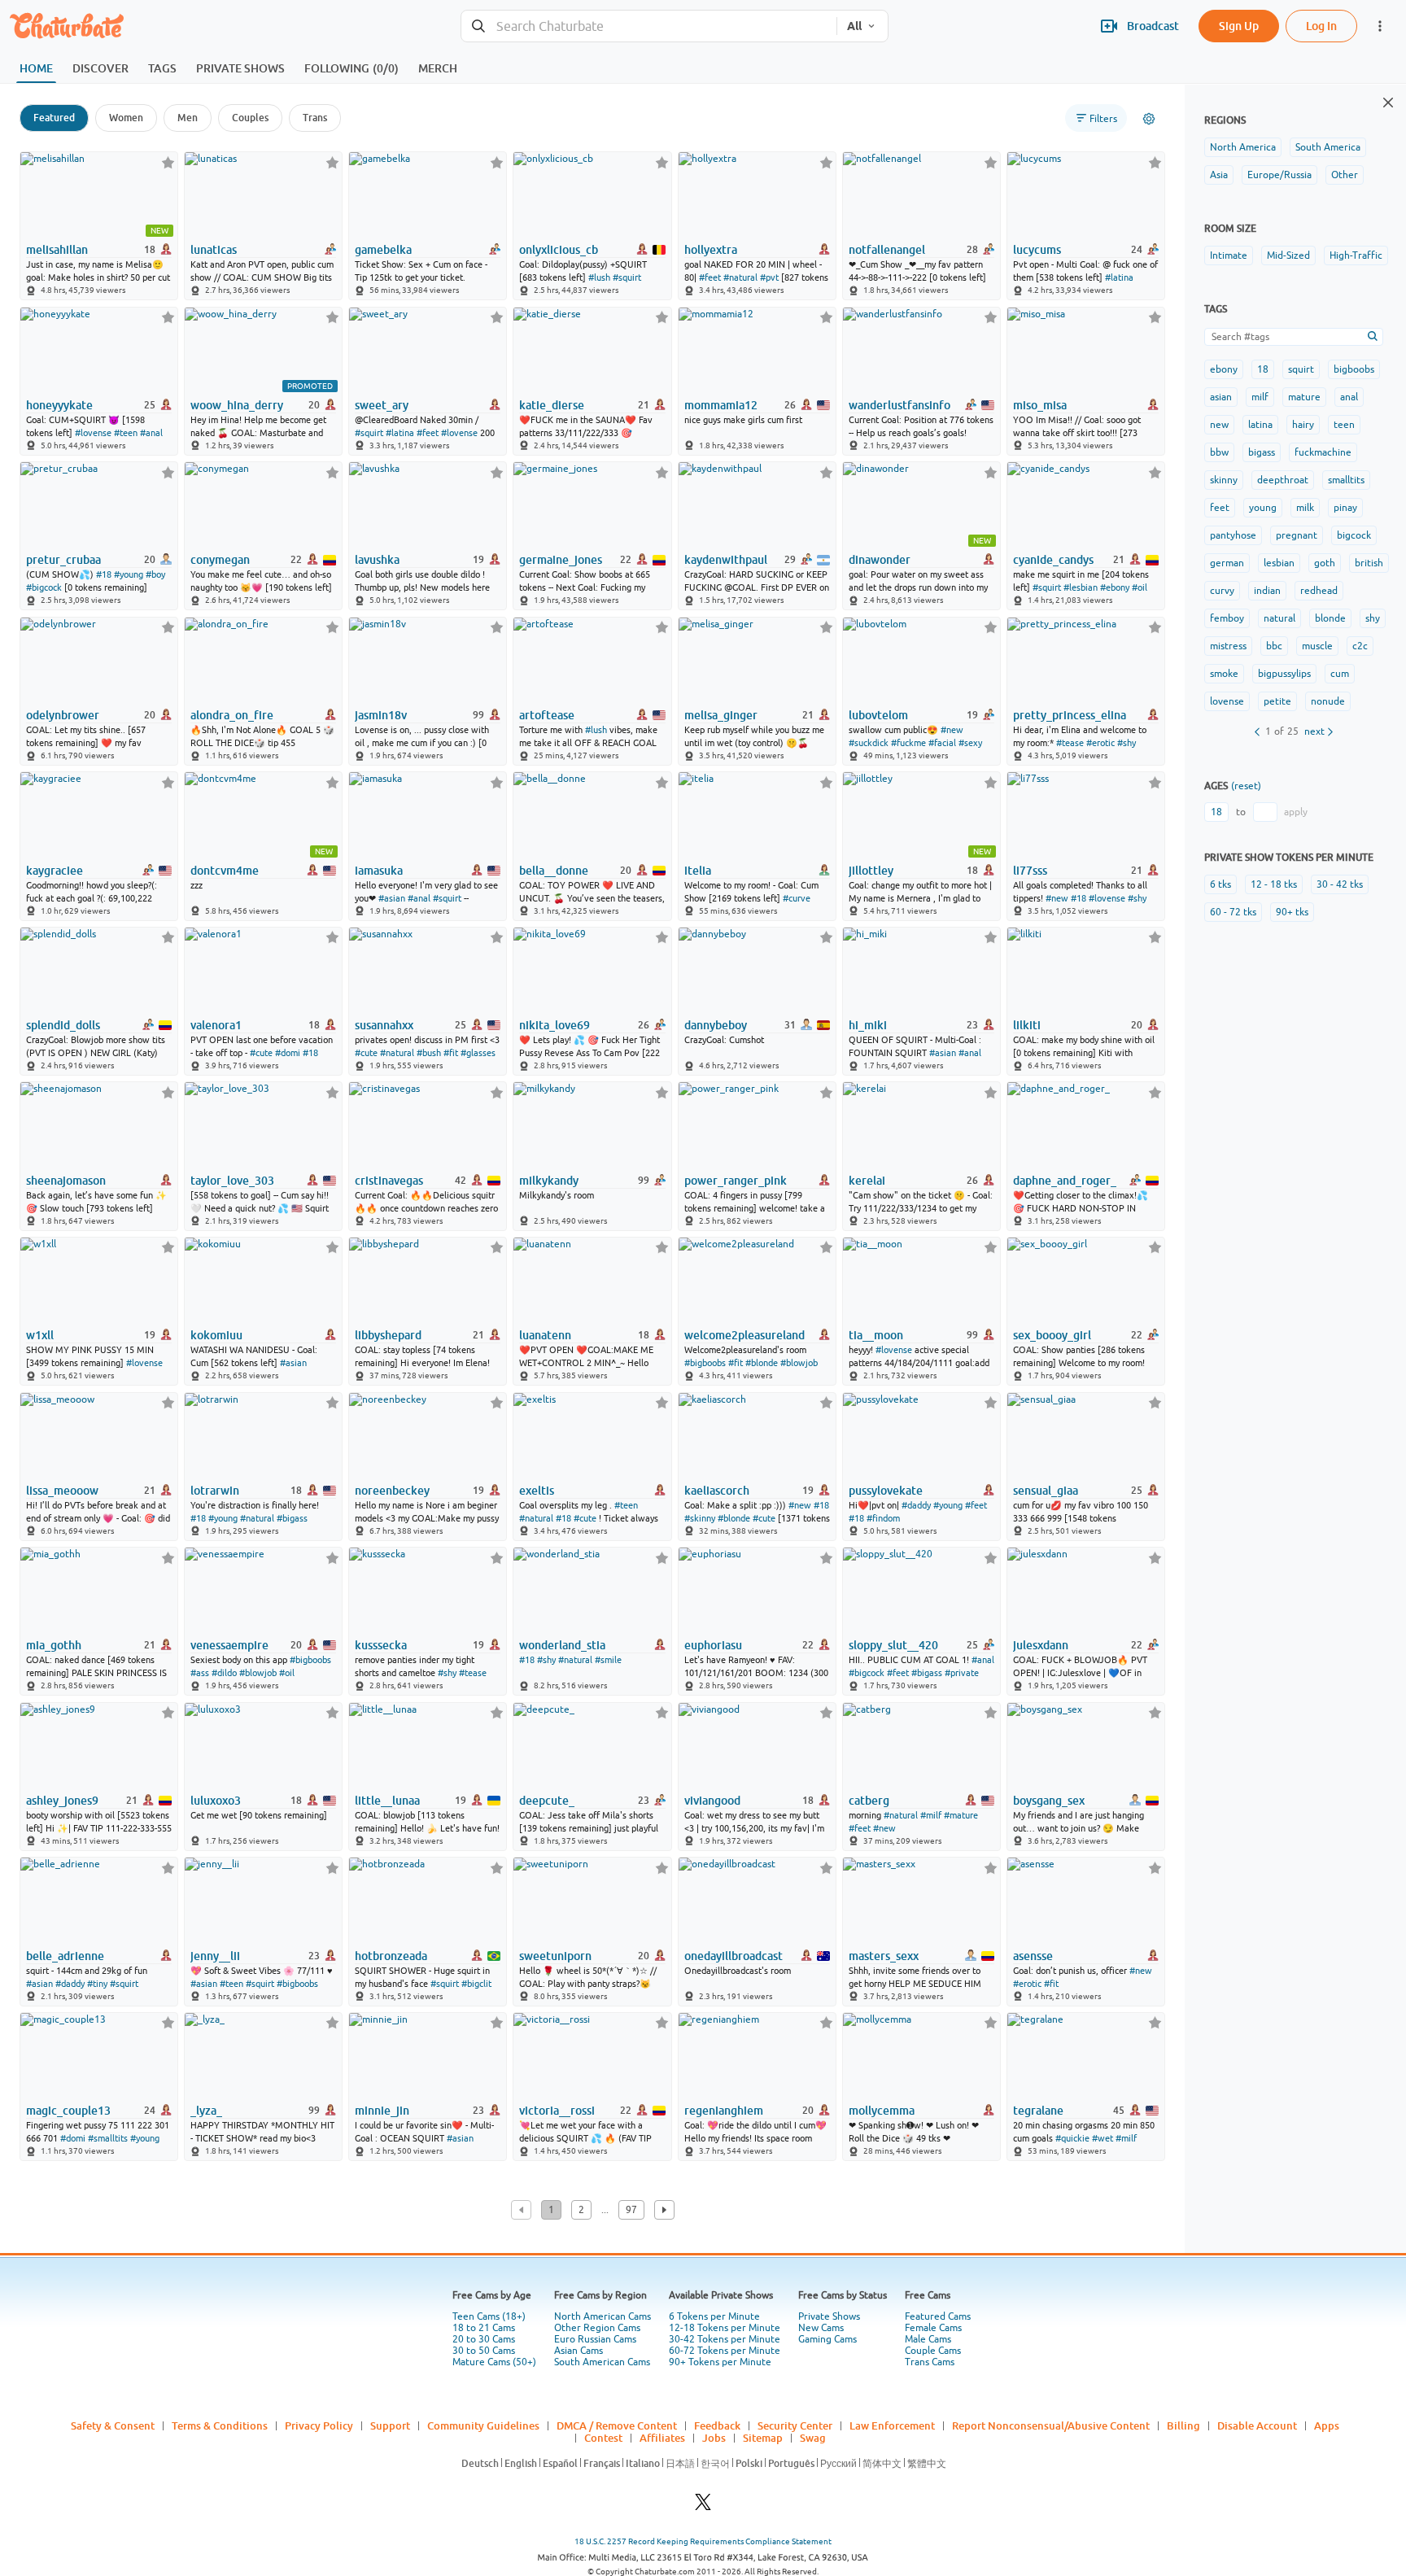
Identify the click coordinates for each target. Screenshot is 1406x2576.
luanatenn (545, 1335)
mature (1304, 397)
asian (1221, 397)
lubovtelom (878, 715)
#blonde (762, 1363)
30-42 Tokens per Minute (725, 2339)
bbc (1274, 646)
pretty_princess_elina (1070, 715)
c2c (1360, 646)
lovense (1227, 701)
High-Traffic (1356, 255)
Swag (813, 2438)
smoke (1224, 674)
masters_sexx (884, 1956)
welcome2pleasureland (744, 1335)
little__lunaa (387, 1801)
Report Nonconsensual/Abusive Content (1051, 2425)
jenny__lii (215, 1956)
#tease (1070, 743)
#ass (200, 1673)
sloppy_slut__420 (893, 1645)
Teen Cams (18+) (489, 2316)
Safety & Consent (113, 2425)
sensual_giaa (1046, 1491)
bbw (1219, 452)
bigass (1262, 452)
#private (962, 1673)
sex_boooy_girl (1052, 1335)
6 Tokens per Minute (714, 2316)
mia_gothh (54, 1645)
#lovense (93, 433)
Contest (603, 2438)
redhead (1319, 591)
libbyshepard (388, 1335)
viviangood (712, 1801)
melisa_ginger (721, 715)
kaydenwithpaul (726, 560)
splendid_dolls (63, 1025)
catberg (869, 1801)
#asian (392, 898)
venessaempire (229, 1645)
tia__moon (876, 1335)
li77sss (1030, 871)
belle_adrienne (65, 1956)
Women (126, 118)
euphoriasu (713, 1645)
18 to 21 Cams (484, 2328)
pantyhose (1233, 535)
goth (1325, 563)
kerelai (867, 1181)
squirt (1301, 369)
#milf (931, 1815)
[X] (703, 2506)
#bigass (292, 1518)
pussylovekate (886, 1491)
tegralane (1038, 2111)
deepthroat (1283, 480)
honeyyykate (59, 405)
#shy (1127, 743)
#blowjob (799, 1363)
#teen (126, 433)
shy (1373, 618)
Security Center (795, 2425)
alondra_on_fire (232, 715)
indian (1267, 591)
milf (1260, 397)
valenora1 (216, 1025)
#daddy (916, 1505)
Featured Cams (938, 2316)
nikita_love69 (555, 1025)
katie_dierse (552, 405)
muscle (1317, 646)
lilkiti (1027, 1025)
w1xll (40, 1335)
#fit (451, 1053)
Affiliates (662, 2438)
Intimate (1229, 255)
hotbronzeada (391, 1956)
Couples (250, 118)
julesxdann (1041, 1645)
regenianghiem (724, 2111)
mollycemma (882, 2111)
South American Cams (602, 2362)
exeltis (537, 1491)
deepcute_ (547, 1801)
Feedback (717, 2425)
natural (1279, 618)
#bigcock (44, 587)
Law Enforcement (892, 2425)
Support (390, 2425)
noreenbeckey (392, 1491)
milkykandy (549, 1181)
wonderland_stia (562, 1645)
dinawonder (880, 560)
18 (1263, 369)
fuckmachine (1323, 452)
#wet (1103, 2138)
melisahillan (57, 250)
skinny (1224, 480)
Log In (1321, 26)
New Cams (821, 2328)
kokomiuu (216, 1335)
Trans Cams (930, 2362)
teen (1344, 425)
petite (1277, 701)
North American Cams (603, 2316)
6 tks (1220, 884)
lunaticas (214, 250)
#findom (883, 1518)
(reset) (1246, 786)
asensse (1033, 1956)
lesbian (1279, 563)
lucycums (1037, 250)
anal (1349, 397)
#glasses (478, 1053)
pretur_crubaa (63, 560)
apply (1296, 812)
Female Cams (933, 2328)
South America (1328, 147)
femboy (1227, 618)
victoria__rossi (557, 2111)
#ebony (1115, 587)
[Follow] (168, 162)
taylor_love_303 (232, 1181)
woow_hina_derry (237, 405)
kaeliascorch (717, 1491)
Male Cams (928, 2339)
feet (1220, 508)
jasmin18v (381, 715)
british (1369, 563)
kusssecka (381, 1645)
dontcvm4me (225, 871)
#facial (942, 743)
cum (1340, 674)
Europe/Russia (1279, 175)
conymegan (220, 560)
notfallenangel (887, 250)
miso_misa (1040, 405)
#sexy (970, 743)
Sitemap (763, 2438)
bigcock (1354, 535)
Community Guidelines (483, 2425)
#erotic (1100, 743)
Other (1345, 175)
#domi (288, 1053)
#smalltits (108, 2138)
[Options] (1149, 119)
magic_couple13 (68, 2111)
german (1227, 563)
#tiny (97, 1984)
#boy (155, 574)
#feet (710, 277)
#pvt (769, 277)
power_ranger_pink (736, 1181)
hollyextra (711, 250)
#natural (740, 277)
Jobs (714, 2438)
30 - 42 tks (1340, 884)
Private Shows (829, 2316)
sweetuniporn (555, 1956)
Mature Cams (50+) (494, 2362)
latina (1260, 425)
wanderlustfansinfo (899, 405)
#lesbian (1081, 587)
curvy (1222, 591)
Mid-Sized (1288, 255)
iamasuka (379, 871)
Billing (1183, 2425)
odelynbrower (63, 715)
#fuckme (908, 743)
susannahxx (384, 1025)
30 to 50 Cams (484, 2351)
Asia (1219, 175)
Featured (54, 118)
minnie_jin (382, 2111)
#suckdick (869, 743)
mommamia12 (721, 405)
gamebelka (383, 250)
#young (129, 574)
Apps (1327, 2425)
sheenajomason (66, 1181)
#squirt (627, 277)
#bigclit (476, 1984)
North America (1243, 147)
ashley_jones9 (62, 1801)
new (1219, 425)
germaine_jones (561, 560)
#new (952, 730)
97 (631, 2210)
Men (188, 118)
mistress (1228, 646)
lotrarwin (215, 1491)
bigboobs (1354, 369)
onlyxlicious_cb (559, 250)
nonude (1328, 701)
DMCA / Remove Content (617, 2425)
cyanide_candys (1053, 560)
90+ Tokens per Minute (720, 2362)
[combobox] (649, 26)
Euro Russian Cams (595, 2339)
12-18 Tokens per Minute (725, 2328)
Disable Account (1257, 2425)
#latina (1119, 277)
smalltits (1346, 480)
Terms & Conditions (220, 2425)
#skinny (700, 1518)
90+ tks (1292, 912)
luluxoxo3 (216, 1801)
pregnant (1297, 535)
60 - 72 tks (1233, 912)
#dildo (224, 1673)
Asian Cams (579, 2351)
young (1263, 508)
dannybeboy (716, 1025)
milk (1305, 508)
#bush (429, 1053)
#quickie (1072, 2138)
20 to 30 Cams (484, 2339)
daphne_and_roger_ (1065, 1181)
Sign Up (1239, 26)
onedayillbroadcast (734, 1956)
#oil (1140, 587)
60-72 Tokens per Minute (725, 2351)
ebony (1224, 369)
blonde (1330, 618)
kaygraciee (55, 871)
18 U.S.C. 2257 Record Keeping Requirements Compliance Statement (703, 2541)
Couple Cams (933, 2351)
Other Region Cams (597, 2328)
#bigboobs (705, 1363)
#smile (608, 1660)
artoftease (547, 715)
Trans (315, 118)
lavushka (377, 560)
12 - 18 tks (1274, 884)
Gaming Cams (827, 2339)
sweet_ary (382, 405)
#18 (104, 574)
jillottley (871, 871)
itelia (698, 871)
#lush (599, 277)
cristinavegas (389, 1181)
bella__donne (554, 871)
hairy (1303, 425)
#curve (797, 898)
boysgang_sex (1049, 1801)
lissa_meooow (62, 1491)
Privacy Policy (319, 2425)
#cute (261, 1053)
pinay (1345, 508)
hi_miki (868, 1025)
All (854, 26)
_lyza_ (206, 2111)
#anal (151, 433)
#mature (961, 1815)
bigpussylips (1284, 674)
